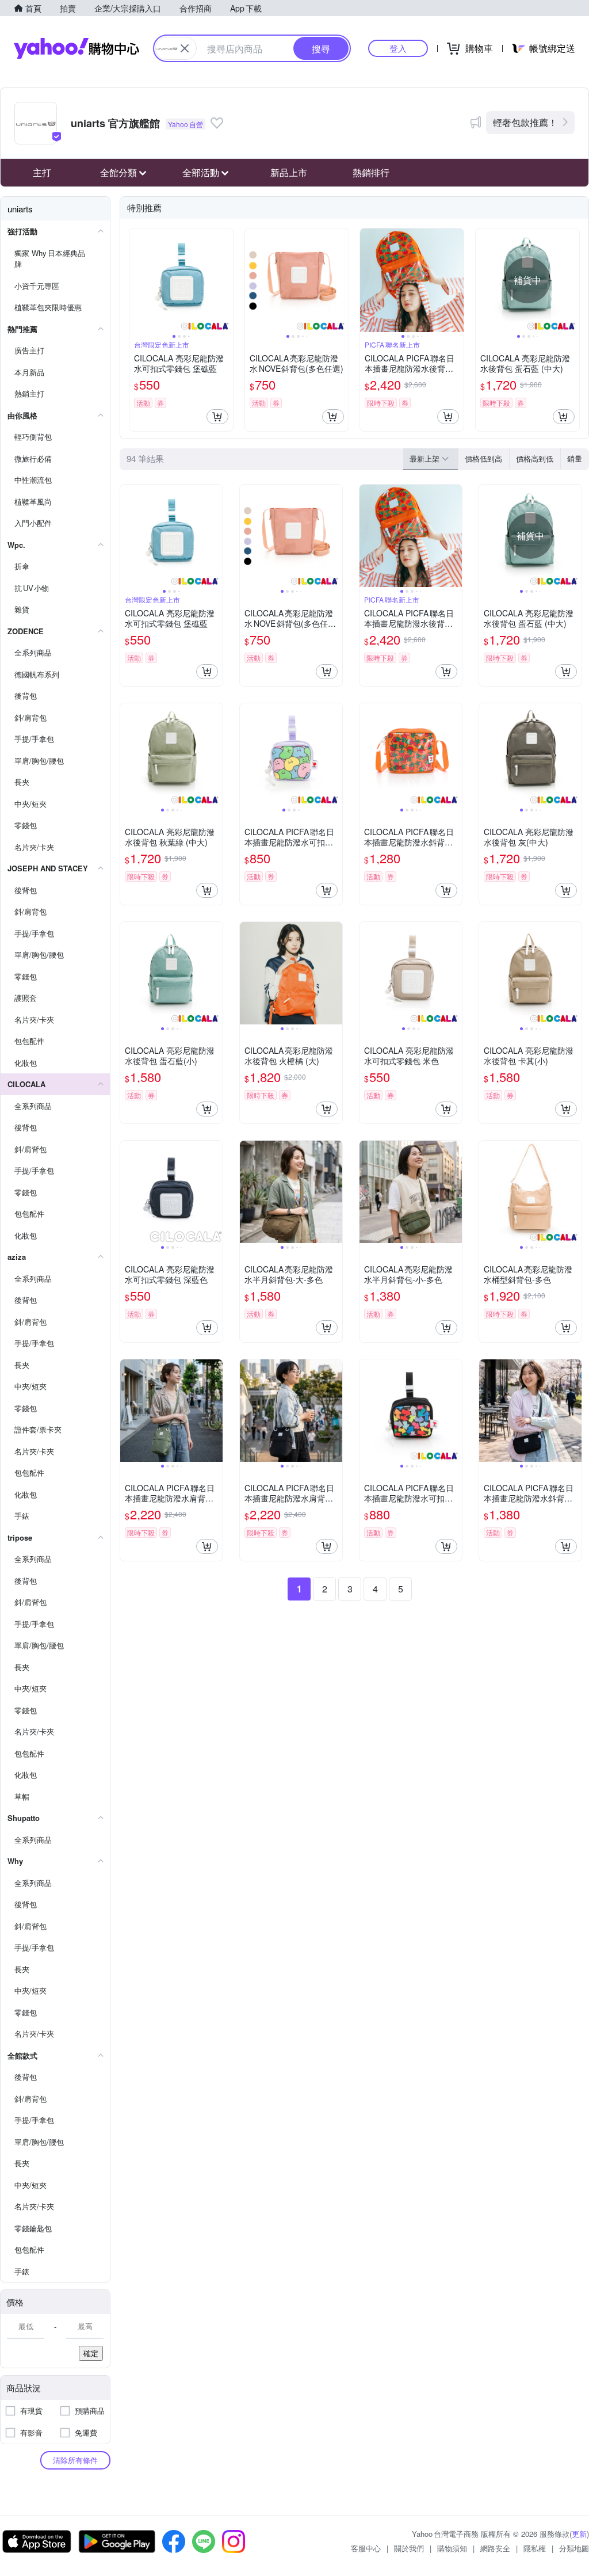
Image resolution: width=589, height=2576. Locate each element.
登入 (398, 48)
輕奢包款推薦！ (525, 122)
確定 (91, 2353)
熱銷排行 (371, 172)
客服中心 (366, 2548)
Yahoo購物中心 (77, 48)
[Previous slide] (137, 280)
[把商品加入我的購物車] (217, 417)
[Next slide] (225, 280)
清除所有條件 (75, 2460)
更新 (579, 2534)
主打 (42, 172)
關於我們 (409, 2548)
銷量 (575, 458)
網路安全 (495, 2548)
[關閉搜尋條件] (185, 48)
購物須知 (452, 2548)
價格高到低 (535, 458)
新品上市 (289, 172)
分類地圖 (574, 2548)
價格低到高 (483, 458)
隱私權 (535, 2548)
